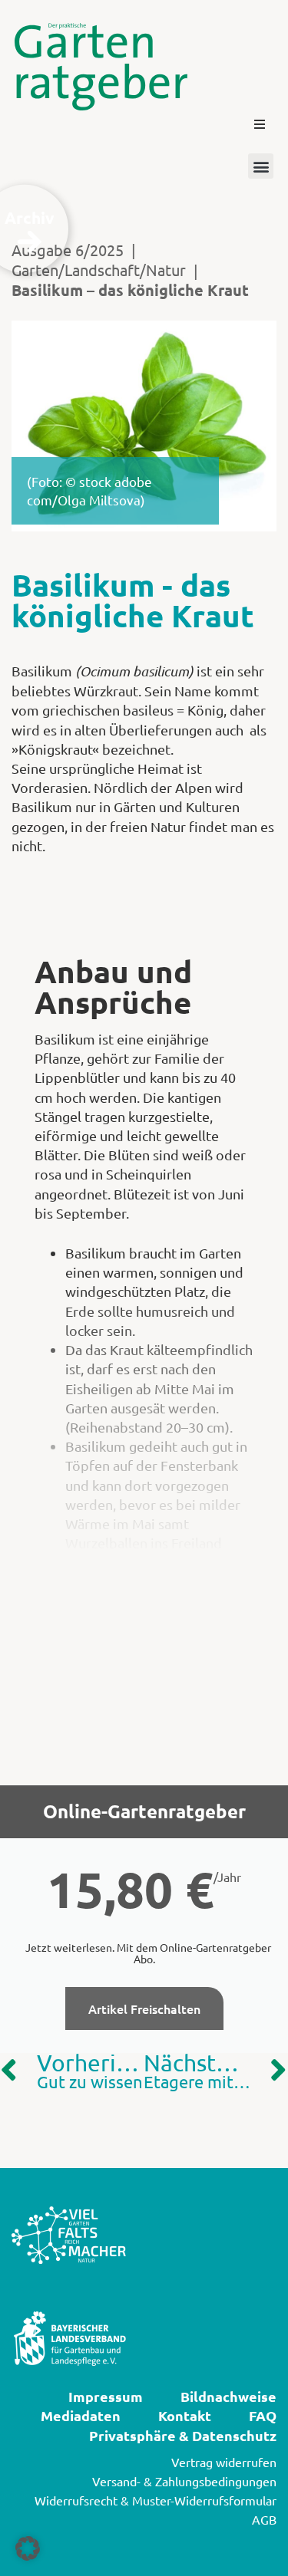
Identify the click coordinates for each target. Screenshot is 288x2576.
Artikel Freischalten (144, 2008)
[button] (260, 124)
